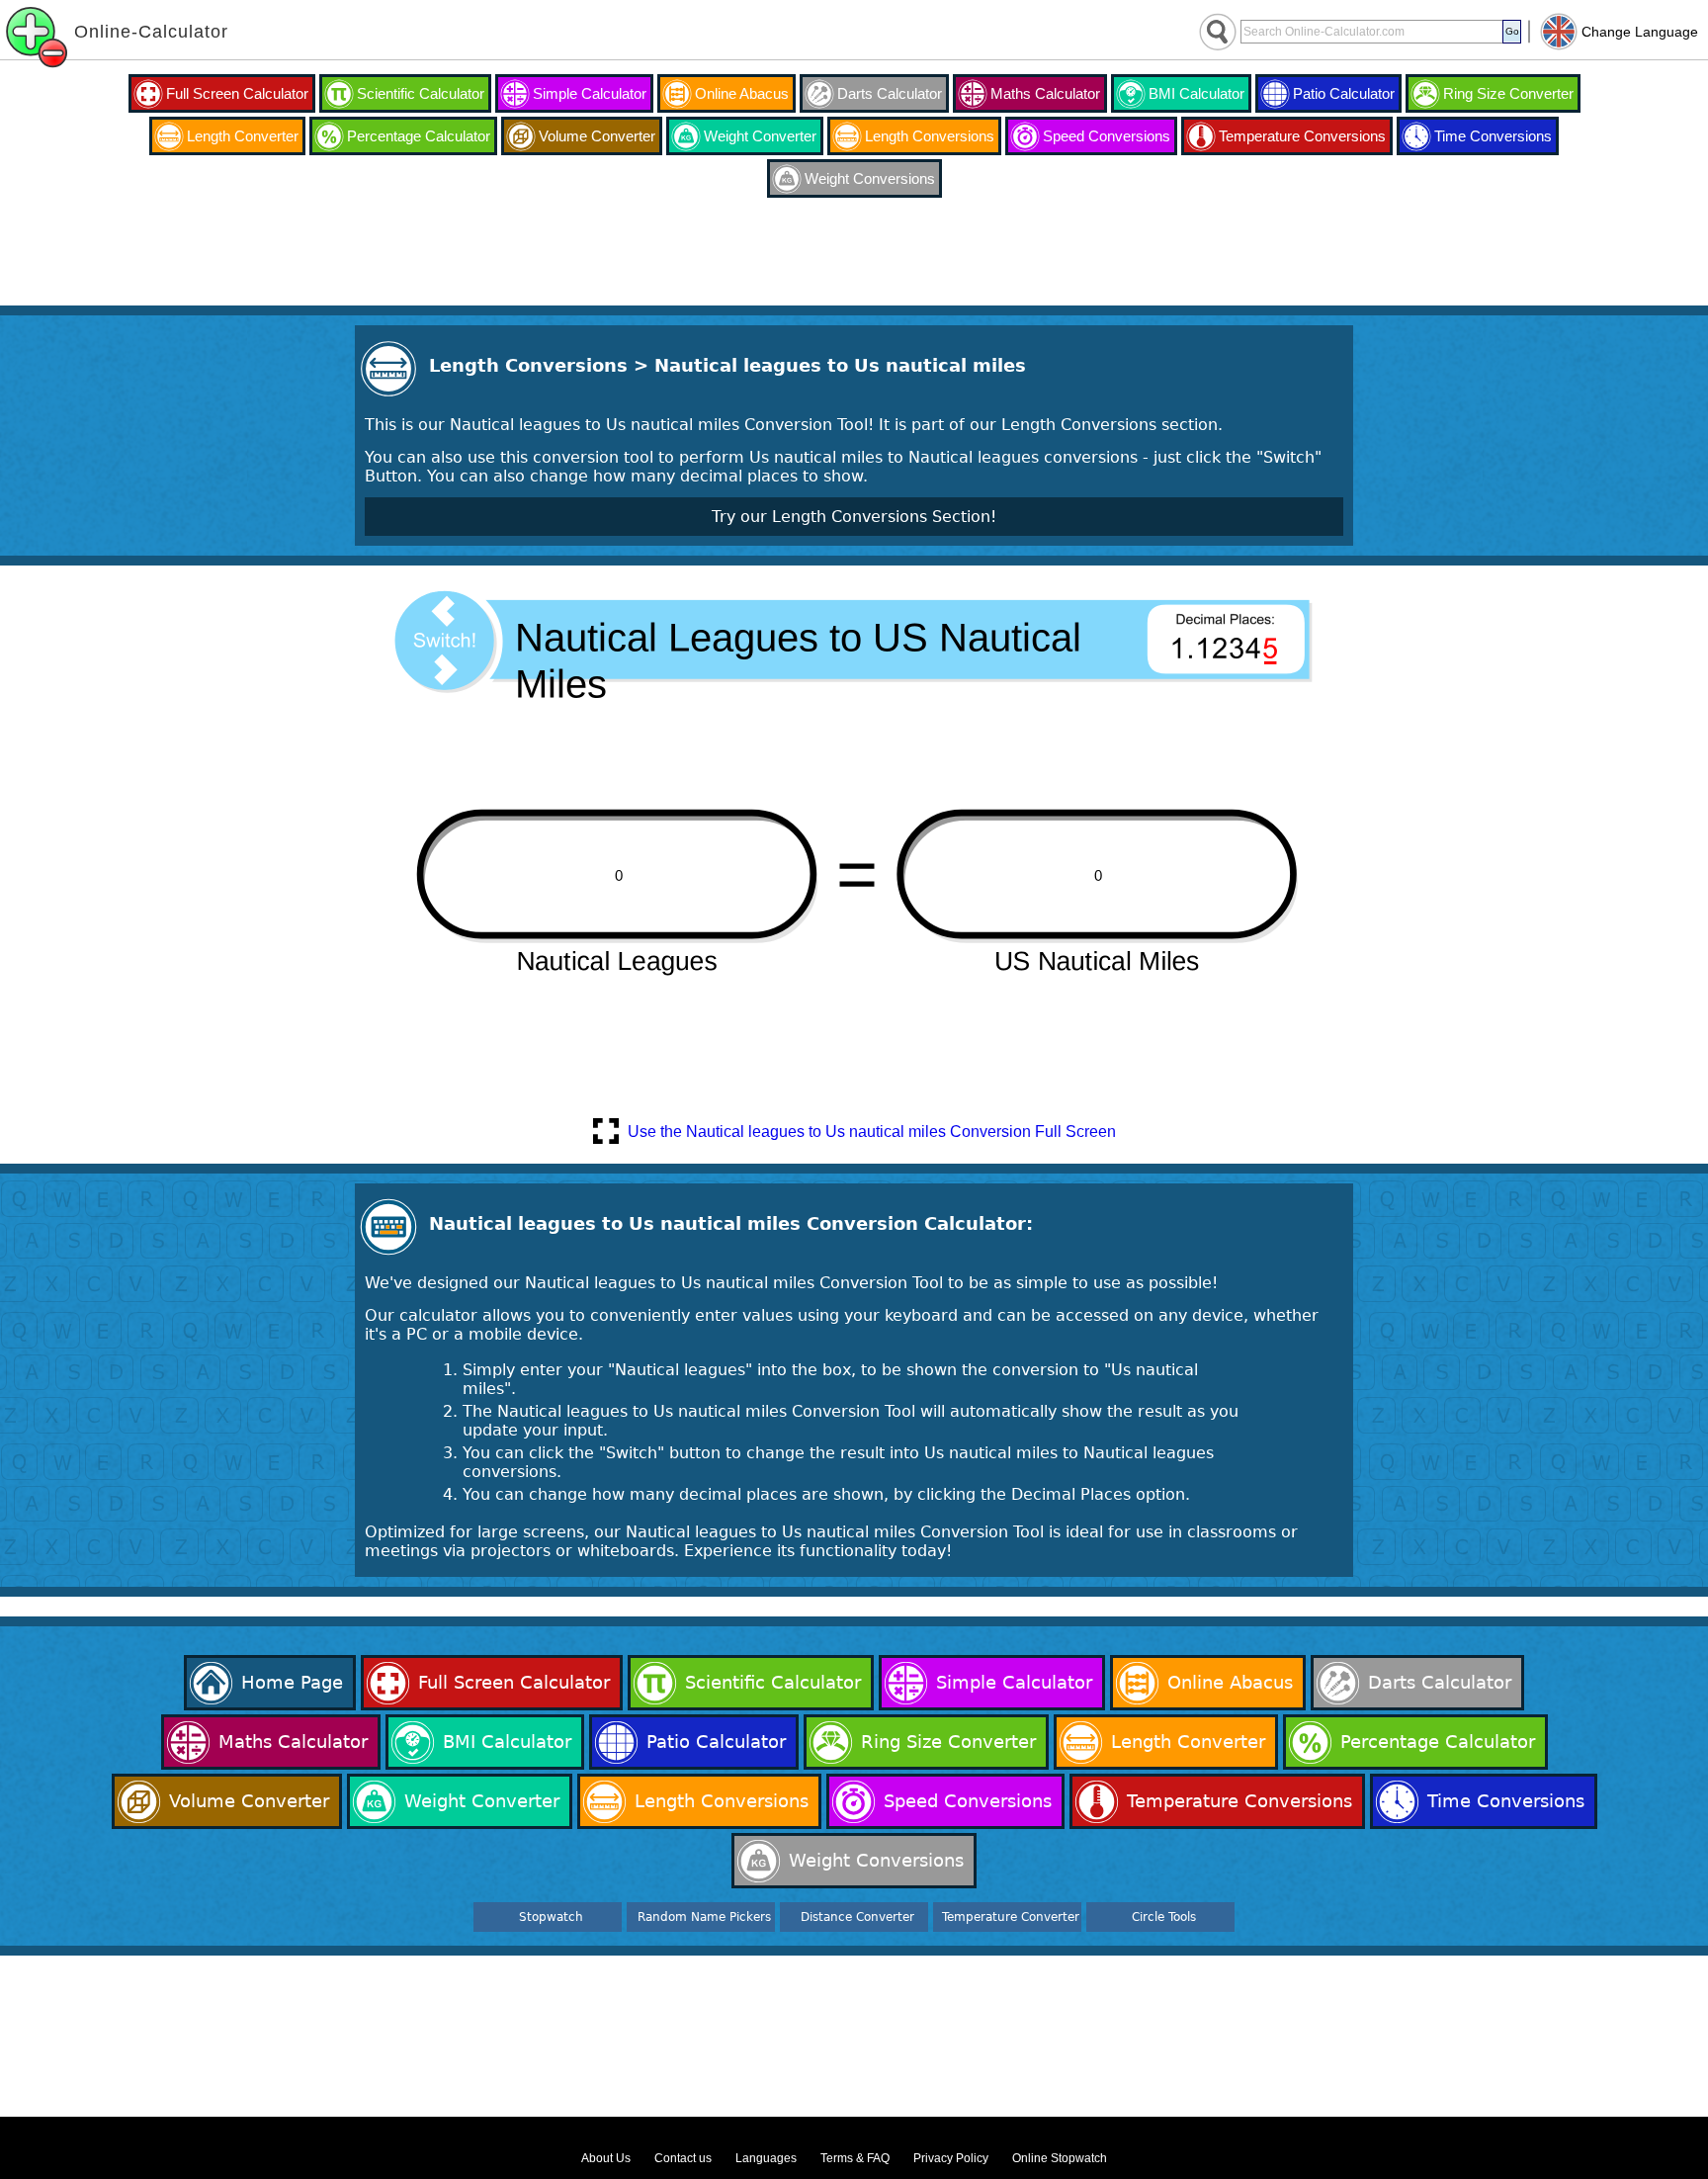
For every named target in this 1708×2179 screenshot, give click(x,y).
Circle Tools (1164, 1917)
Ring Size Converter (1508, 93)
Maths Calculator (1045, 93)
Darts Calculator (890, 93)
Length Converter (243, 136)
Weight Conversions (870, 178)
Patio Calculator (1344, 93)
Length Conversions (930, 136)
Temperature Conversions (1302, 136)
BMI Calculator (1196, 93)
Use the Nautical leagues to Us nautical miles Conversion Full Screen (872, 1132)
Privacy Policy (951, 2158)
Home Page (292, 1682)
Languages (766, 2158)
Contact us (683, 2158)
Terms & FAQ (855, 2158)
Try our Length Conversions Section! (854, 517)
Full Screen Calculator (237, 93)
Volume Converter (597, 136)
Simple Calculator (590, 93)
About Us (606, 2158)
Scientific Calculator (421, 93)
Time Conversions (1493, 136)
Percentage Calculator (419, 136)
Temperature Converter (1011, 1917)
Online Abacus (742, 93)
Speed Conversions (1107, 136)
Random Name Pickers (704, 1917)
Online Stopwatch (1060, 2158)
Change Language (1640, 32)
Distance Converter (857, 1917)
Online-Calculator (151, 32)
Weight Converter (760, 136)
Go (1512, 31)
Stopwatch (551, 1917)
